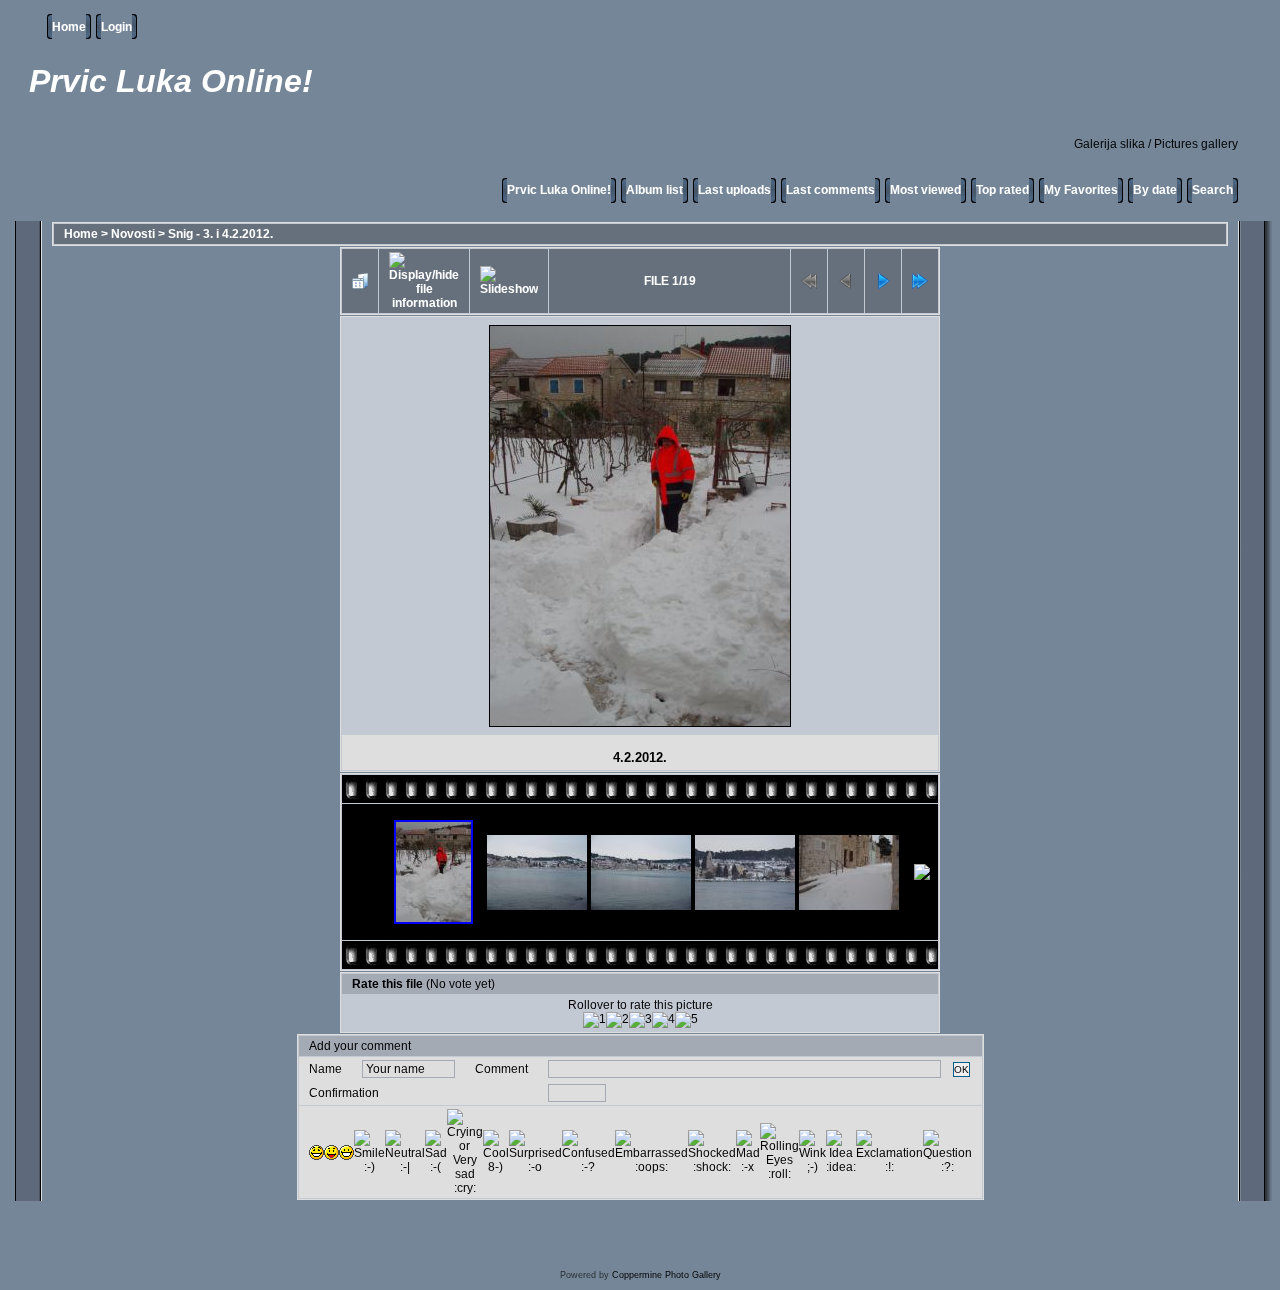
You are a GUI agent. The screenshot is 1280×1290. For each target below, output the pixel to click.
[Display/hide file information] (424, 281)
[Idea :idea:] (841, 1152)
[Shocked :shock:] (712, 1152)
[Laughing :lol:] (316, 1152)
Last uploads (734, 190)
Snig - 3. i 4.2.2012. (220, 234)
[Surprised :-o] (535, 1152)
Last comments (830, 190)
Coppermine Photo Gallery (666, 1275)
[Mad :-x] (748, 1152)
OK (961, 1069)
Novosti (133, 234)
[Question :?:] (947, 1152)
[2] (617, 1020)
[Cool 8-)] (496, 1152)
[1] (594, 1020)
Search (1212, 190)
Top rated (1002, 190)
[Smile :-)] (369, 1152)
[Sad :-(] (436, 1152)
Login (116, 27)
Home (69, 27)
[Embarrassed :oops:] (651, 1152)
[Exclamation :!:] (889, 1152)
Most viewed (925, 190)
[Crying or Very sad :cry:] (465, 1152)
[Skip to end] (920, 281)
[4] (663, 1020)
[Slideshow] (509, 281)
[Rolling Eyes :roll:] (779, 1152)
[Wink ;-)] (812, 1152)
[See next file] (883, 281)
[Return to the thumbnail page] (360, 281)
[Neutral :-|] (405, 1152)
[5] (686, 1020)
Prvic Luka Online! (559, 190)
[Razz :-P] (331, 1152)
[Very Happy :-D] (346, 1152)
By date (1155, 190)
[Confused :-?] (588, 1152)
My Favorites (1081, 190)
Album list (654, 190)
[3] (640, 1020)
